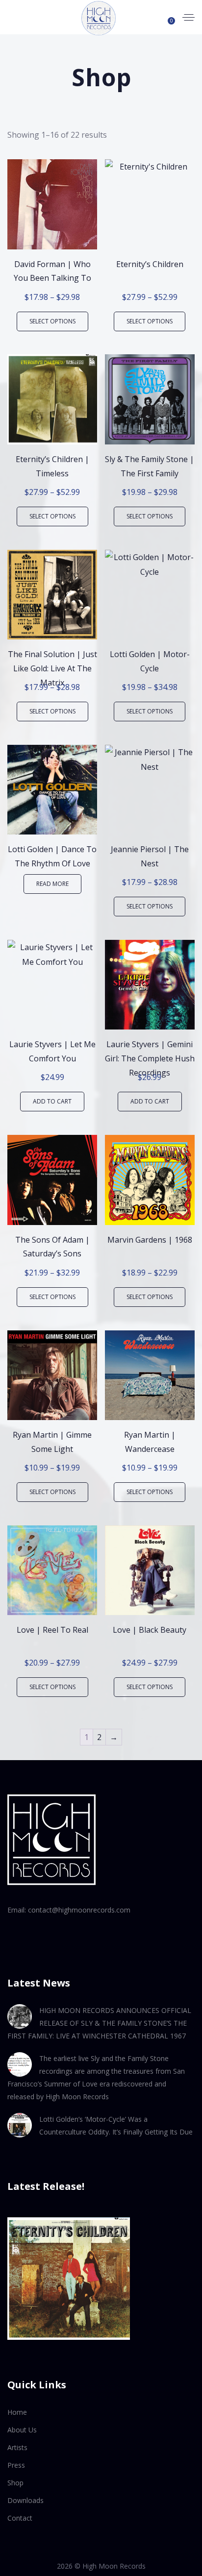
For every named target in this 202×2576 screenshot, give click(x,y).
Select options (52, 321)
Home (17, 2412)
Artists (17, 2447)
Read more (52, 884)
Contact (20, 2518)
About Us (22, 2430)
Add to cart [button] (52, 1101)
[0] (167, 17)
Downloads (25, 2500)
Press (16, 2465)
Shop (15, 2483)
